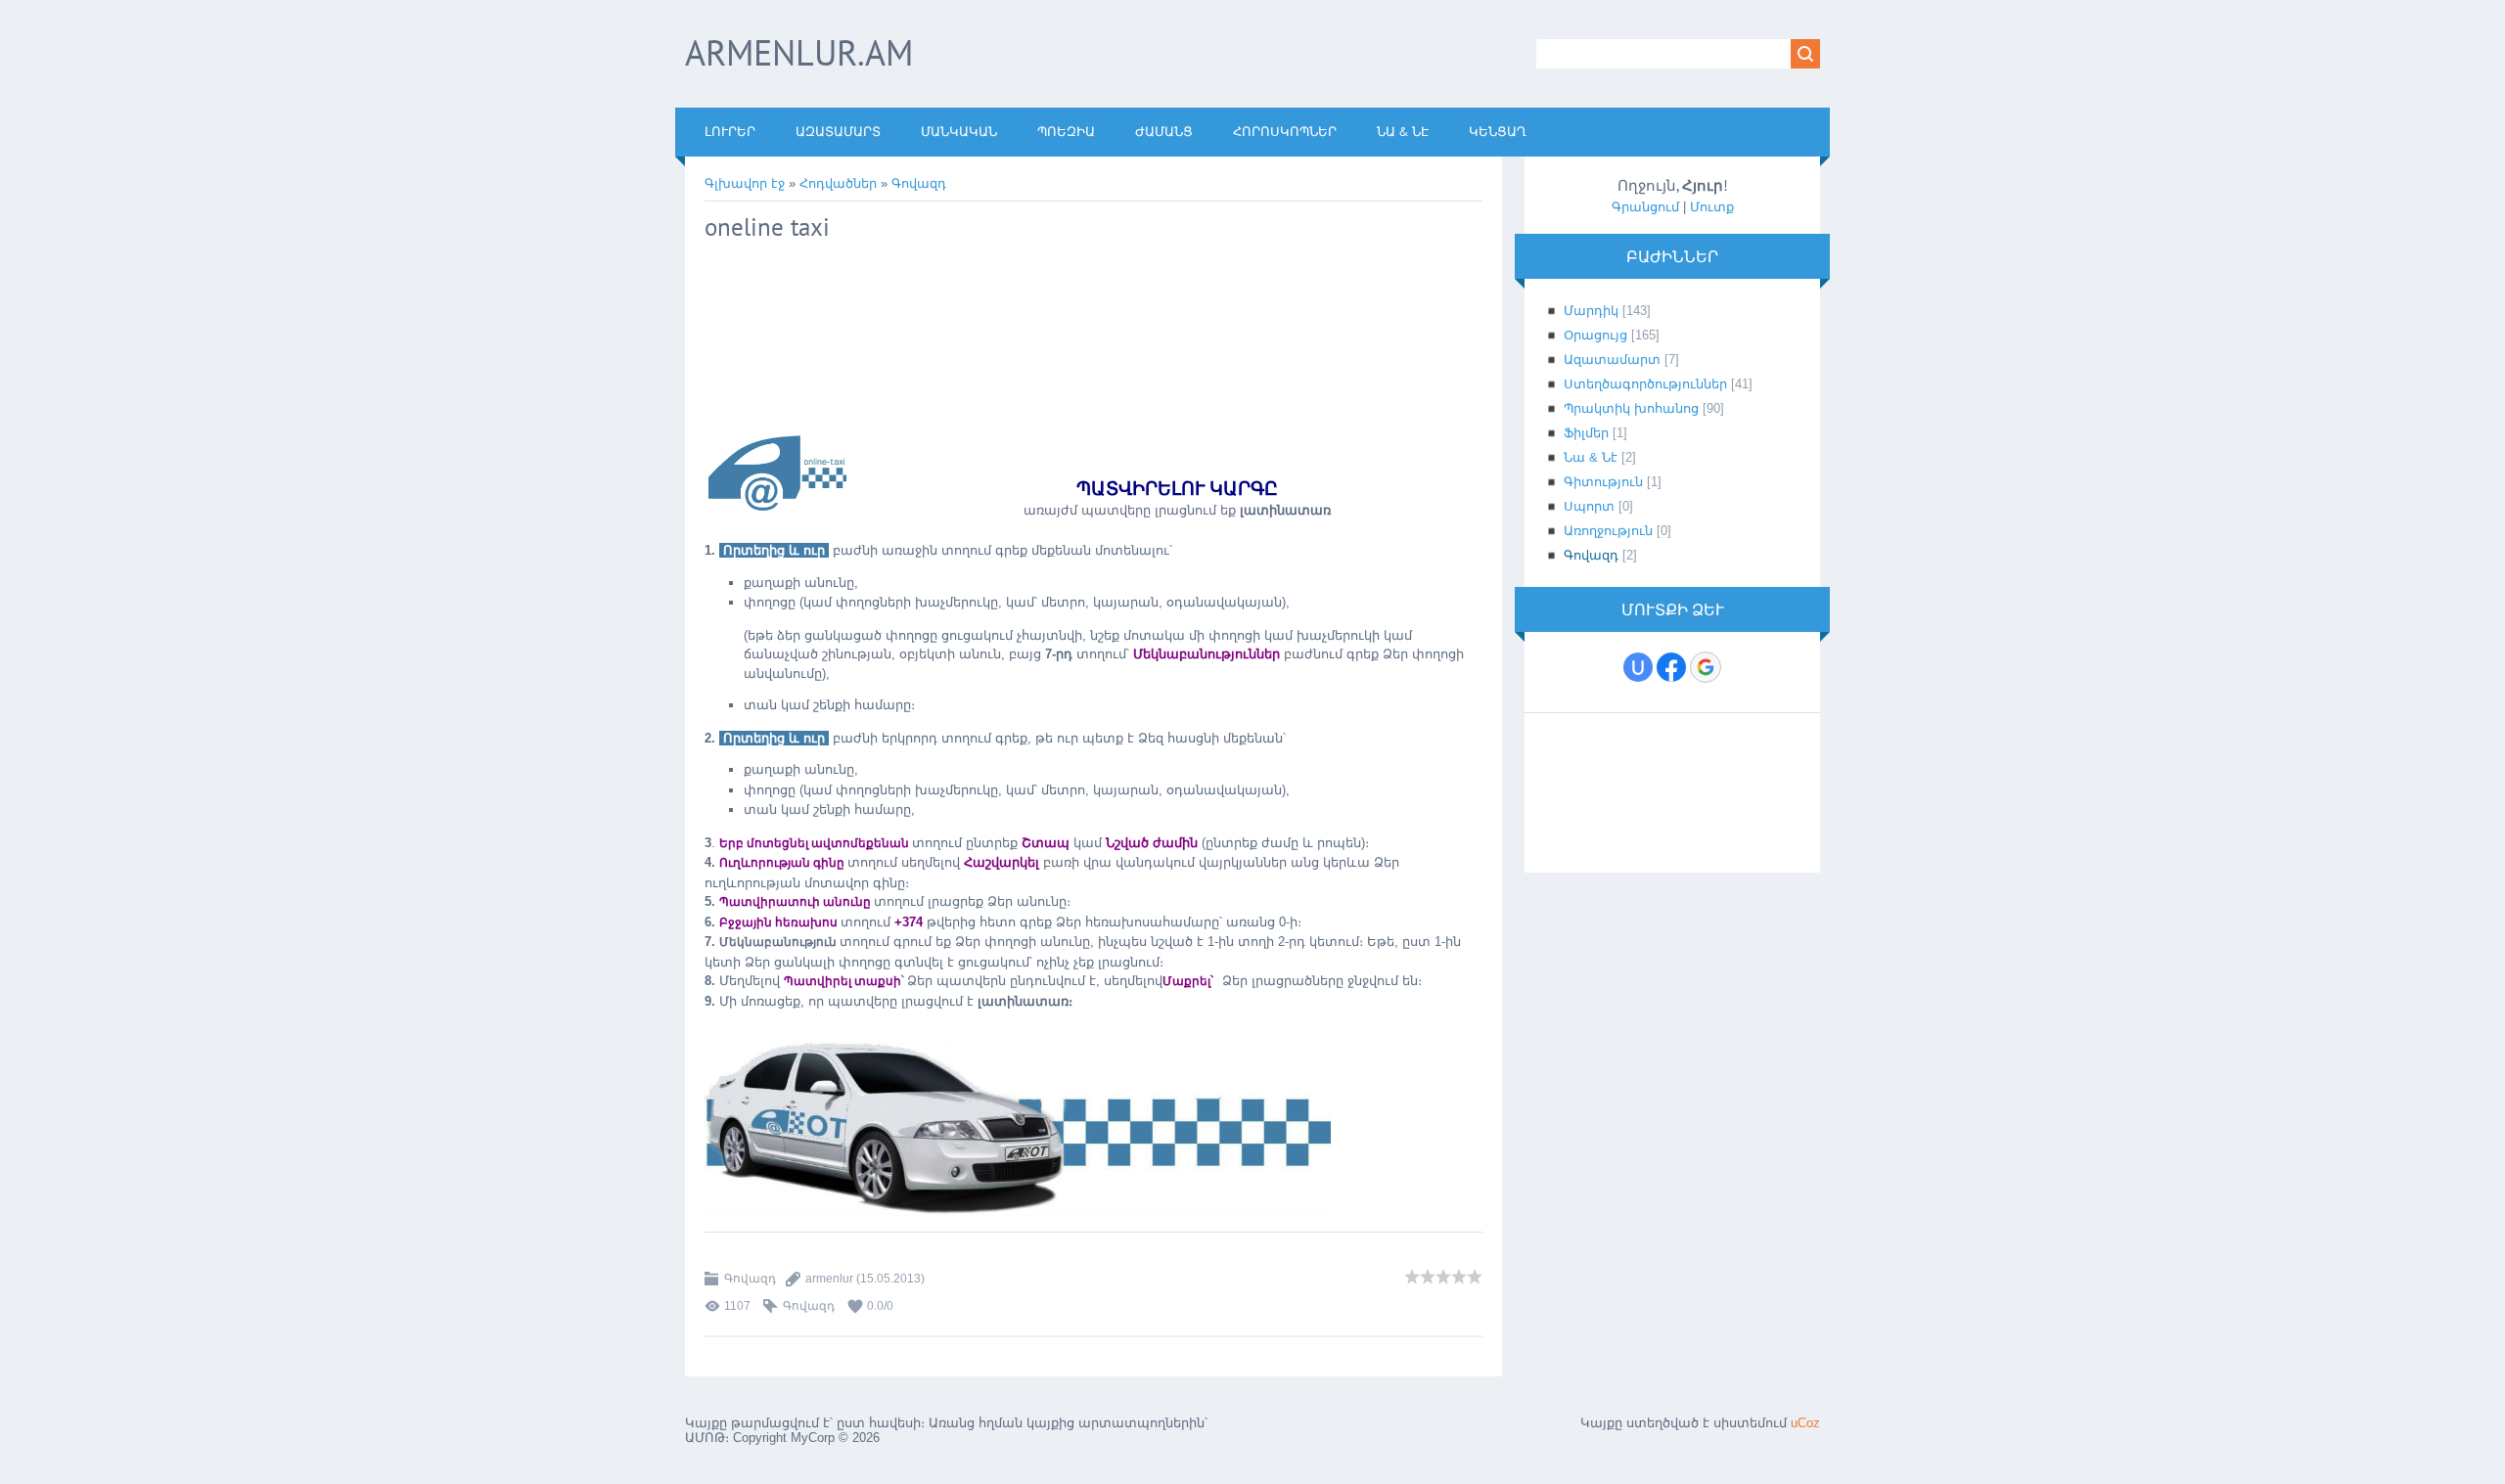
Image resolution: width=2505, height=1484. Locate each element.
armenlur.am (799, 52)
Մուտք (1712, 207)
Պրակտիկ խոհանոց (1631, 408)
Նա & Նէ (1591, 457)
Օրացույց (1595, 335)
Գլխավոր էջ (745, 183)
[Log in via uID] (1638, 667)
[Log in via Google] (1706, 667)
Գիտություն (1603, 482)
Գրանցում (1645, 207)
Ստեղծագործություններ (1645, 384)
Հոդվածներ (838, 183)
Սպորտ (1589, 506)
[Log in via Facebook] (1671, 667)
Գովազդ (919, 183)
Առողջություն (1608, 531)
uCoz (1805, 1423)
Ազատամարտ (1612, 360)
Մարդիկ (1591, 311)
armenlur (829, 1279)
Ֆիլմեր (1586, 433)
